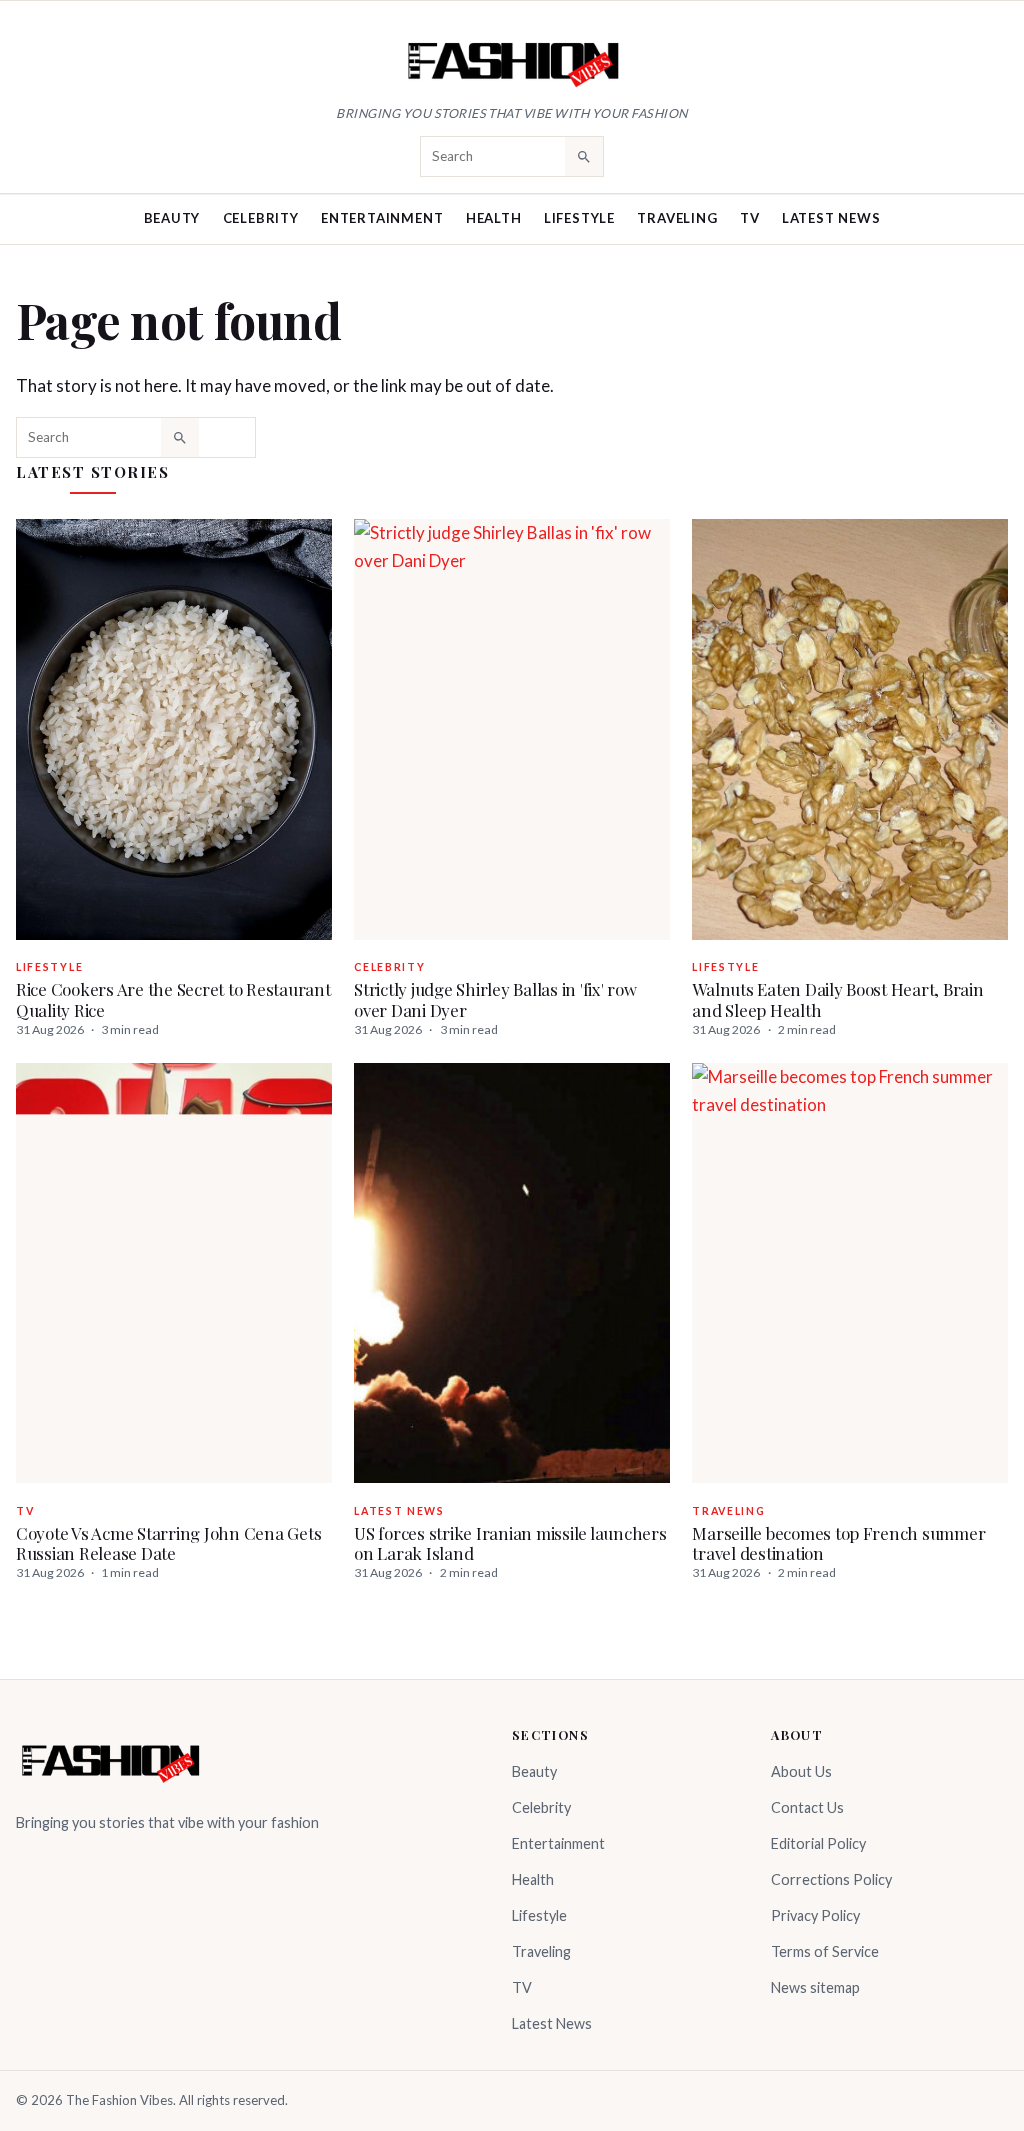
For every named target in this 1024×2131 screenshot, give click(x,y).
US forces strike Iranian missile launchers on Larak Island (510, 1543)
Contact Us (807, 1807)
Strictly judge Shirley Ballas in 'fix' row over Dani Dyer (495, 999)
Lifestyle (579, 218)
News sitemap (815, 1987)
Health (494, 218)
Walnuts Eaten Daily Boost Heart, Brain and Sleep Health (837, 999)
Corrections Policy (831, 1879)
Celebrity (261, 218)
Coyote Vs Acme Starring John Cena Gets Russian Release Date (168, 1543)
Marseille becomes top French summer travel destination (838, 1543)
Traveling (677, 218)
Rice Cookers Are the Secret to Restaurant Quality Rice (173, 999)
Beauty (172, 218)
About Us (801, 1771)
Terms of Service (825, 1951)
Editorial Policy (818, 1843)
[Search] (584, 156)
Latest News (831, 218)
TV (750, 218)
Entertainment (382, 218)
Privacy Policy (815, 1915)
